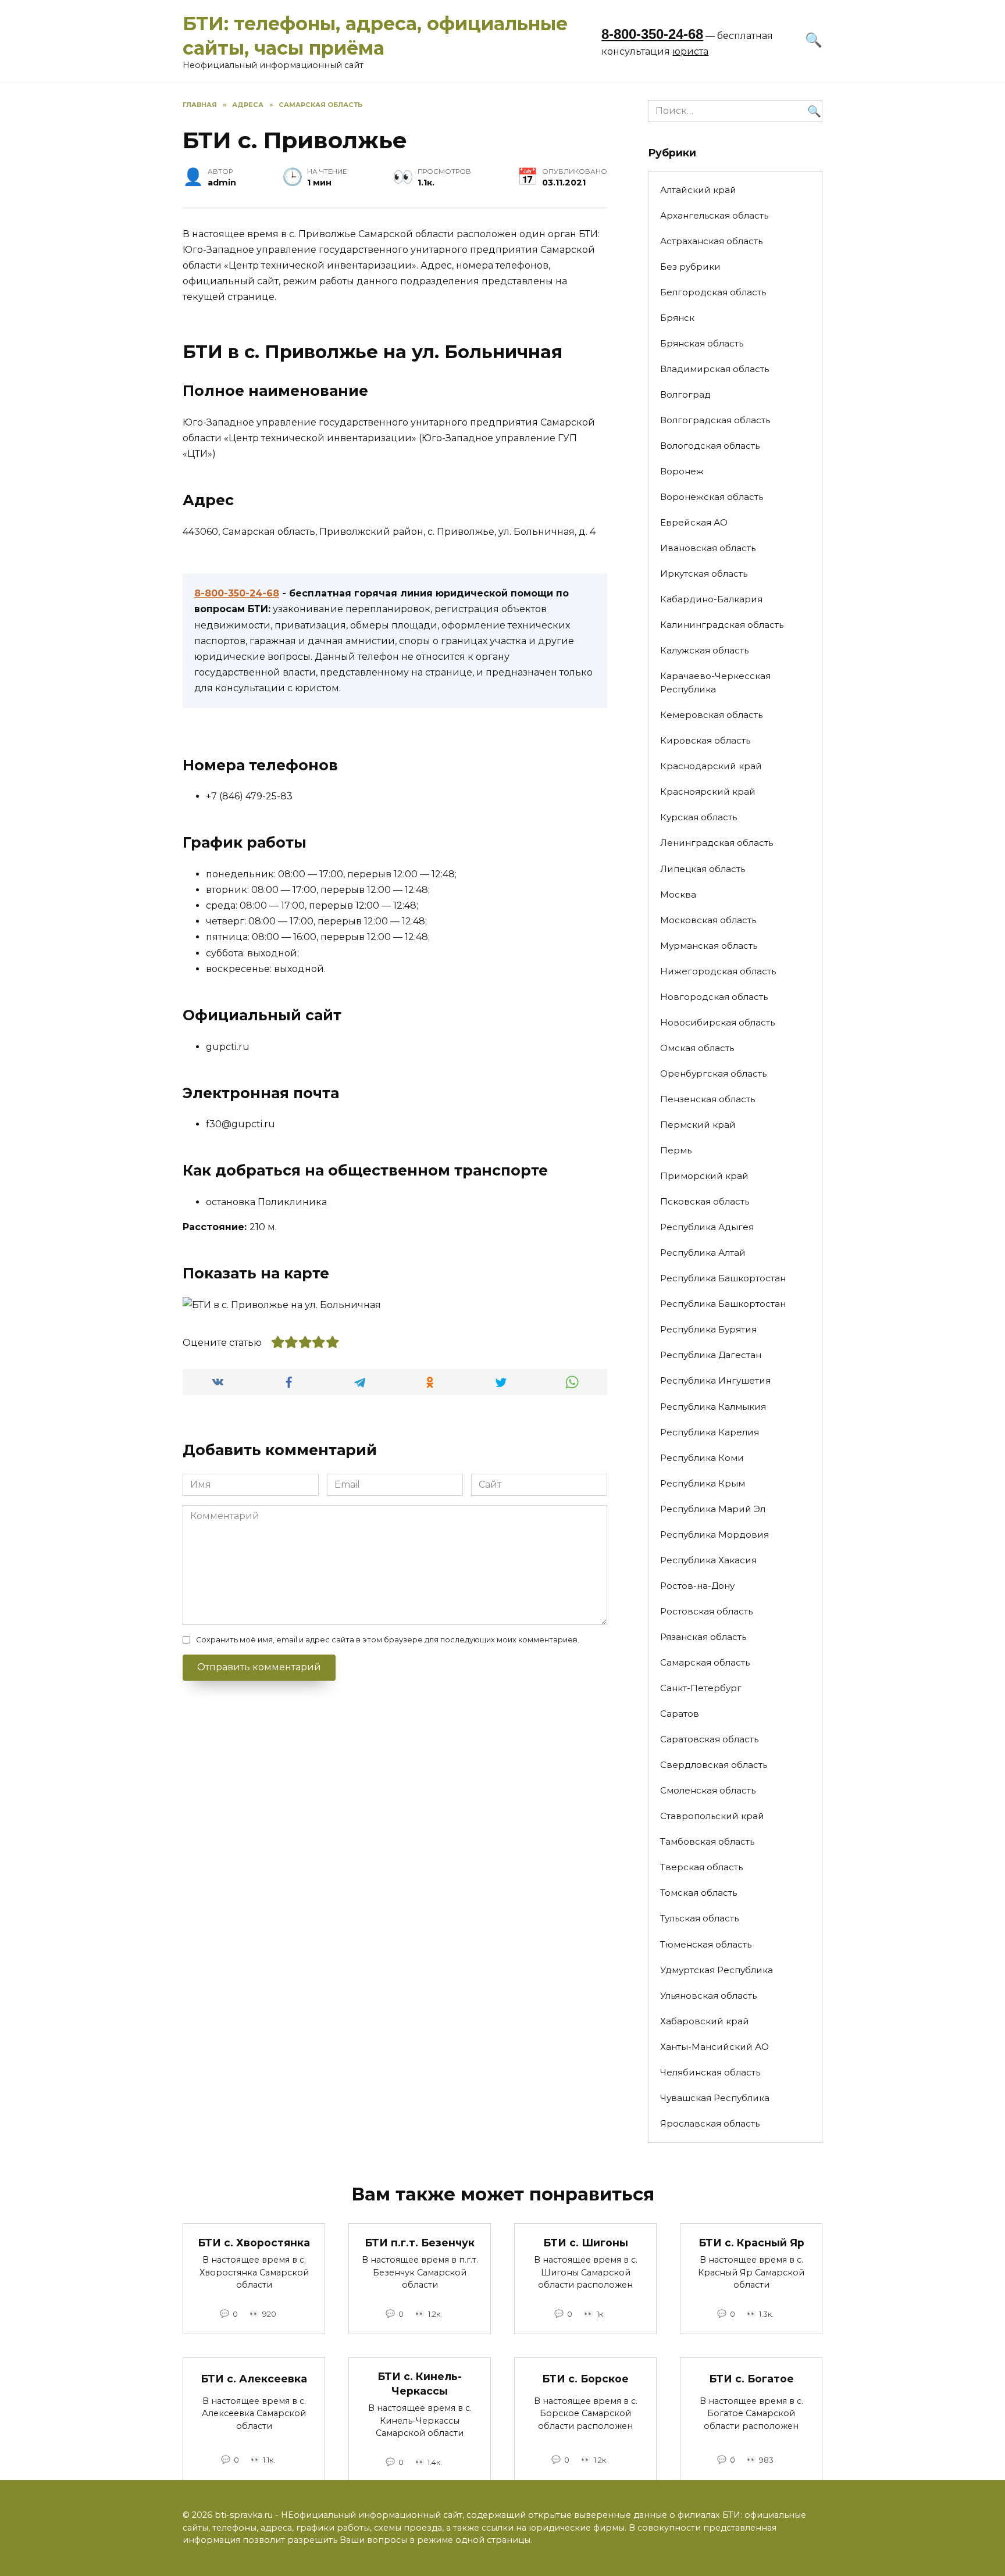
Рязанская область (703, 1637)
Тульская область (699, 1918)
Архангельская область (714, 215)
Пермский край (698, 1125)
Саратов (680, 1714)
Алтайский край (698, 190)
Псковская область (705, 1201)
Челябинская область (710, 2072)
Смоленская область (708, 1790)
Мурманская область (709, 946)
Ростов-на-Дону (697, 1586)
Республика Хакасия (708, 1560)
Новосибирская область (717, 1022)
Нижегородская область (718, 971)
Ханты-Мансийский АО (714, 2047)
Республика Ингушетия (715, 1380)
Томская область (698, 1893)
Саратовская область (709, 1739)
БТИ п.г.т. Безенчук (420, 2242)
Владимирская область (714, 369)
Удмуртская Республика (717, 1970)
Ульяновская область (708, 1996)
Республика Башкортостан (723, 1278)
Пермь (676, 1150)
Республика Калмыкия (713, 1407)
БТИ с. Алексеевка (254, 2379)
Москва (678, 894)
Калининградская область (722, 625)
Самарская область (705, 1662)
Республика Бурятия (708, 1329)
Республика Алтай (703, 1253)
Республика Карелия (710, 1432)
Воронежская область (712, 497)
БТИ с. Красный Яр (751, 2242)
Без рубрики (690, 267)
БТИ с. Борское (585, 2379)
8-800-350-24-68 (652, 34)
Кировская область (705, 740)
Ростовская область (706, 1611)
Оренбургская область (713, 1073)
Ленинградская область (717, 843)
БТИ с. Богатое (751, 2379)
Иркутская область (704, 574)
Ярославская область (710, 2123)
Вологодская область (710, 446)
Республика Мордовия (714, 1534)
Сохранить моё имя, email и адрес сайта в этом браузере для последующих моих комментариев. (388, 1640)
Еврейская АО (694, 522)
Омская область (697, 1048)
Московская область (708, 920)
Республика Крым (703, 1483)
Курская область (698, 817)
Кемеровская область (711, 715)
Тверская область (701, 1867)
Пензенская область (708, 1099)
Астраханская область (711, 241)
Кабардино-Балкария (711, 599)
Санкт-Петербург (701, 1688)
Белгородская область (713, 292)
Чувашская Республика (715, 2098)
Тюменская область (706, 1944)
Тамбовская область (707, 1841)
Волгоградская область (715, 420)
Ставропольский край (712, 1816)
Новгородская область (714, 997)
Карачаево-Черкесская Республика (715, 683)
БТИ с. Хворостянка (254, 2242)
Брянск (677, 318)
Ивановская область (708, 548)
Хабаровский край (705, 2021)
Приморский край (704, 1176)
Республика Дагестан (711, 1355)
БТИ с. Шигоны (586, 2242)
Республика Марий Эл (713, 1509)
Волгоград (685, 394)
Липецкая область (703, 869)
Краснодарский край (711, 766)
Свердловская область (714, 1765)
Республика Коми (702, 1458)
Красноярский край (708, 792)
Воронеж (682, 471)
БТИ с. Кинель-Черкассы (420, 2384)
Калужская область (704, 650)
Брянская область (702, 343)
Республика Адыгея (707, 1227)
